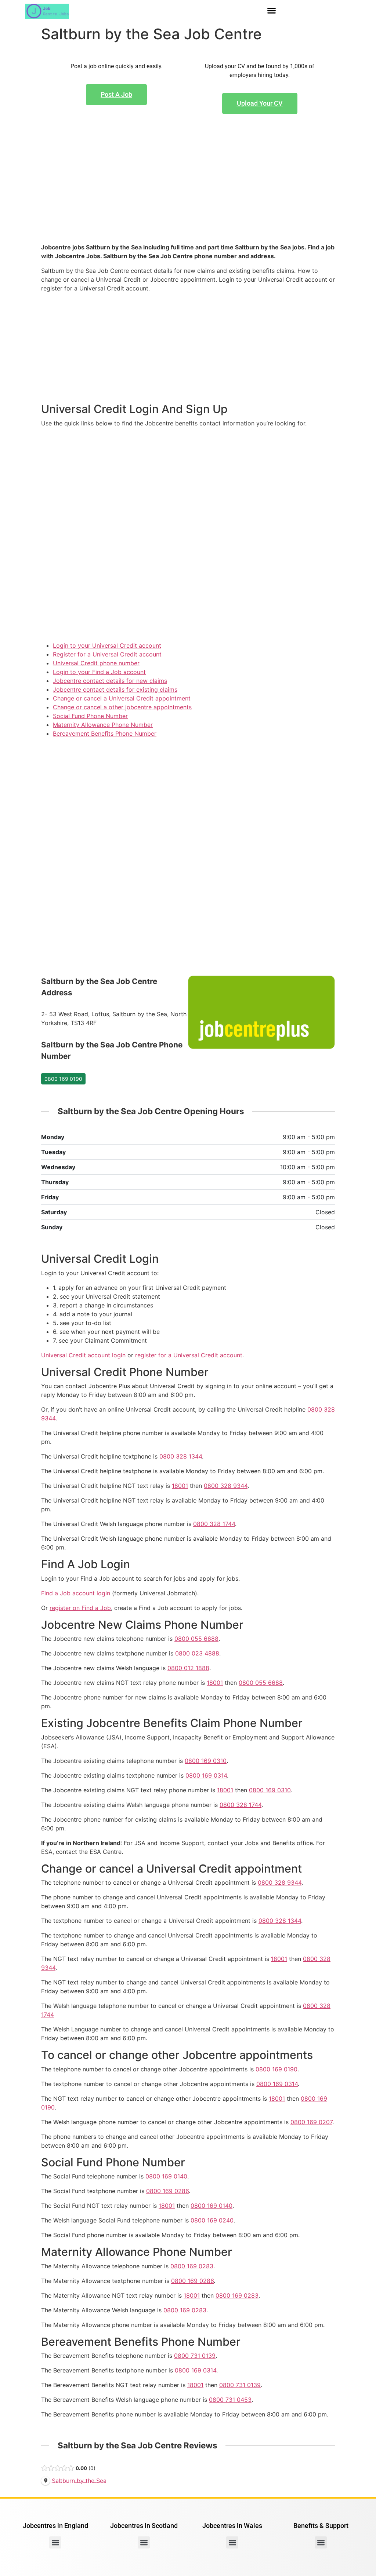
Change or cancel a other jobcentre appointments (122, 707)
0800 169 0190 (63, 1079)
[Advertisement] (188, 190)
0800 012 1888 (188, 1668)
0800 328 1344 (181, 1456)
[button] (272, 11)
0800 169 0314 (206, 1775)
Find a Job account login (76, 1593)
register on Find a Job (80, 1608)
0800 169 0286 (167, 2191)
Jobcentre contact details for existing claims (115, 689)
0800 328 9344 (226, 1486)
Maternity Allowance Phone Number (103, 725)
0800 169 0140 (166, 2176)
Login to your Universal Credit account (107, 645)
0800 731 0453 (230, 2400)
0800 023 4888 (197, 1653)
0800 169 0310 (206, 1761)
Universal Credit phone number (96, 663)
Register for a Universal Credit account (107, 654)
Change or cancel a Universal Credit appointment (122, 698)
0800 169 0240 (212, 2220)
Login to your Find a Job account (99, 672)
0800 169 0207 (311, 2122)
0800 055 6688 (196, 1639)
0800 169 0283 (192, 2266)
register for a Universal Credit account (189, 1355)
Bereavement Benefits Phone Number (105, 733)
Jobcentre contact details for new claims (110, 681)
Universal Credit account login (83, 1355)
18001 (180, 1486)
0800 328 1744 (214, 1524)
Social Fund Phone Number (90, 716)
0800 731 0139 (195, 2356)
